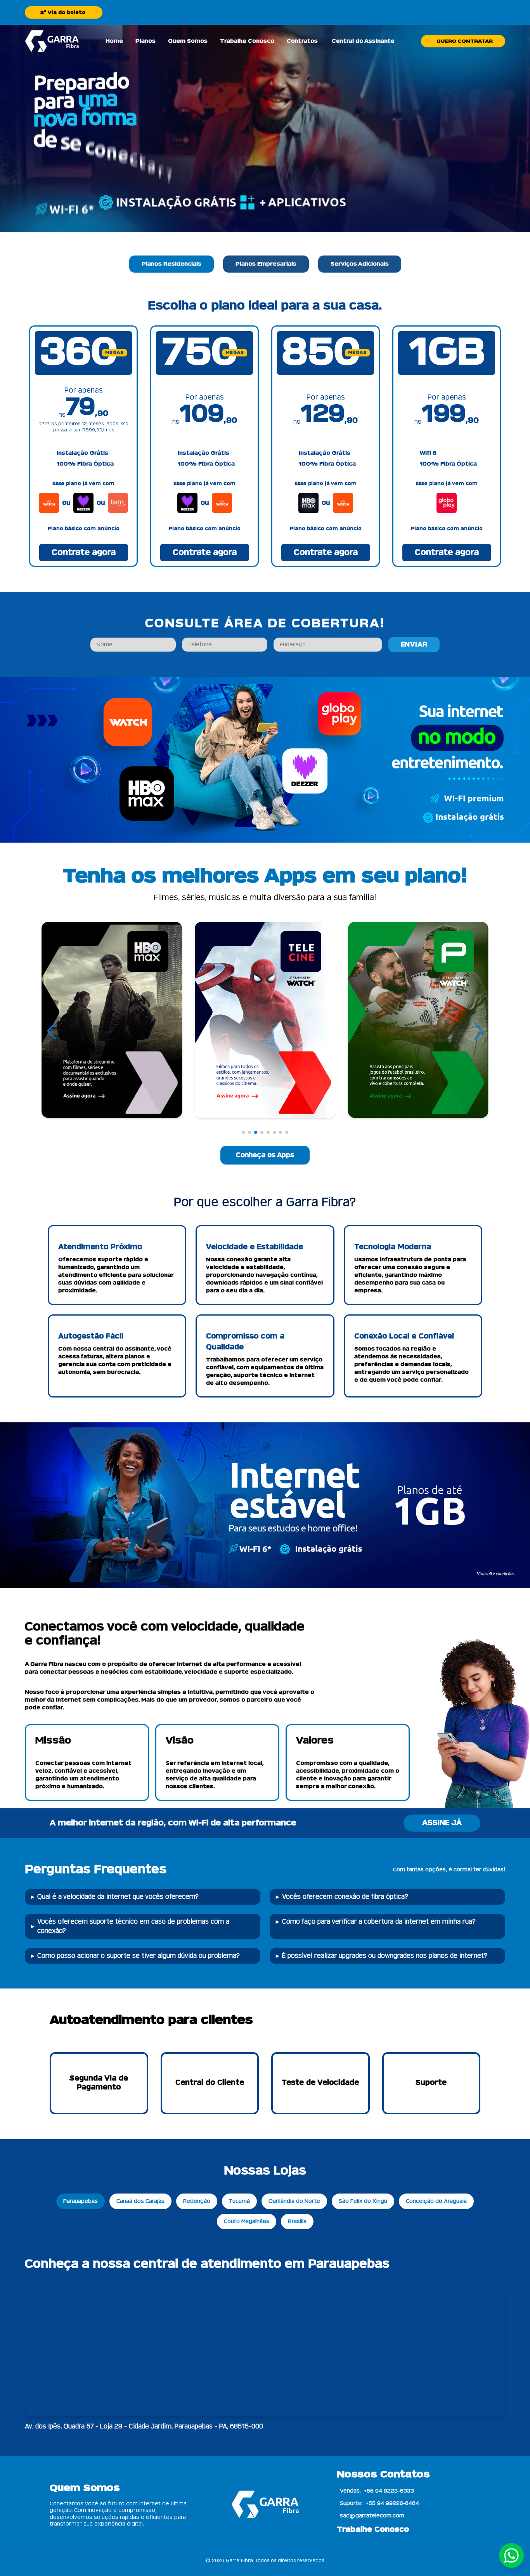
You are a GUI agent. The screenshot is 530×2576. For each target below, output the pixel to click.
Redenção (197, 2201)
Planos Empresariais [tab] (266, 264)
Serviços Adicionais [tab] (360, 264)
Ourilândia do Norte (294, 2201)
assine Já (442, 1823)
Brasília (297, 2221)
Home (114, 41)
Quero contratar (465, 41)
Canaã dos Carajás (140, 2201)
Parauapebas (81, 2201)
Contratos (302, 41)
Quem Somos (188, 41)
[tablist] (265, 264)
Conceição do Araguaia (436, 2201)
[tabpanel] (265, 433)
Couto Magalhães (247, 2221)
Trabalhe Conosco (247, 41)
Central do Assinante (363, 41)
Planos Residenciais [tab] (171, 264)
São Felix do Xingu (363, 2201)
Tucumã (239, 2201)
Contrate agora (84, 553)
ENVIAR (414, 645)
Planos (145, 41)
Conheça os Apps (265, 1155)
